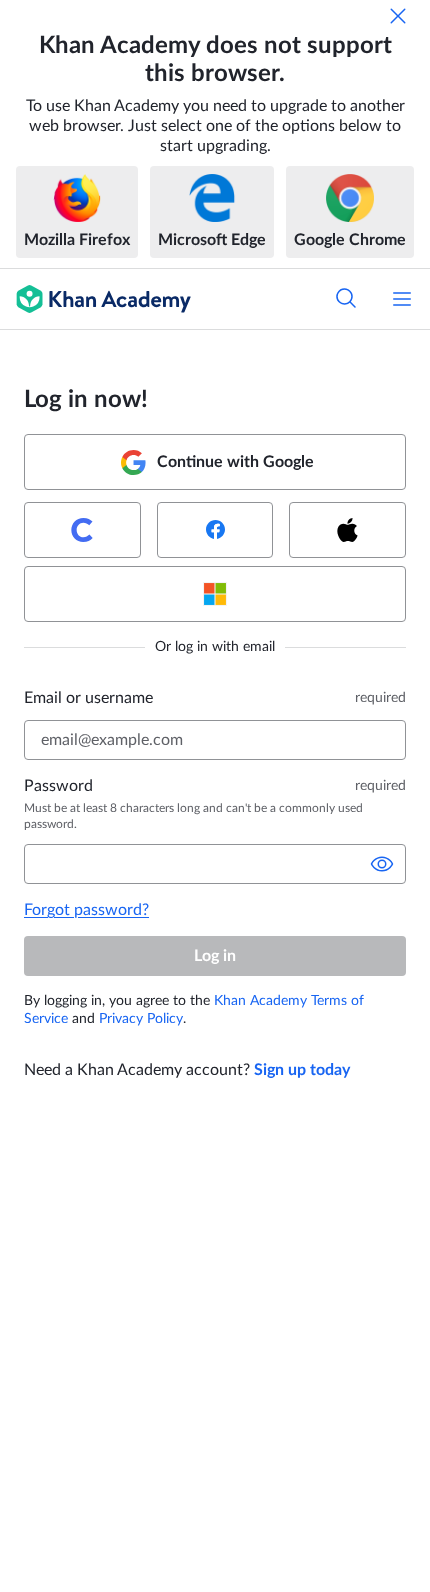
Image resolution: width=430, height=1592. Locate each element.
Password (58, 786)
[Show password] (382, 864)
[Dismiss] (398, 16)
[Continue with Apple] (347, 530)
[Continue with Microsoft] (215, 594)
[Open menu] (402, 299)
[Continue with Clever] (82, 530)
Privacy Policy (141, 1019)
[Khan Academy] (95, 299)
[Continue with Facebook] (215, 530)
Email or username (88, 698)
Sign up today (302, 1070)
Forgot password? (86, 910)
